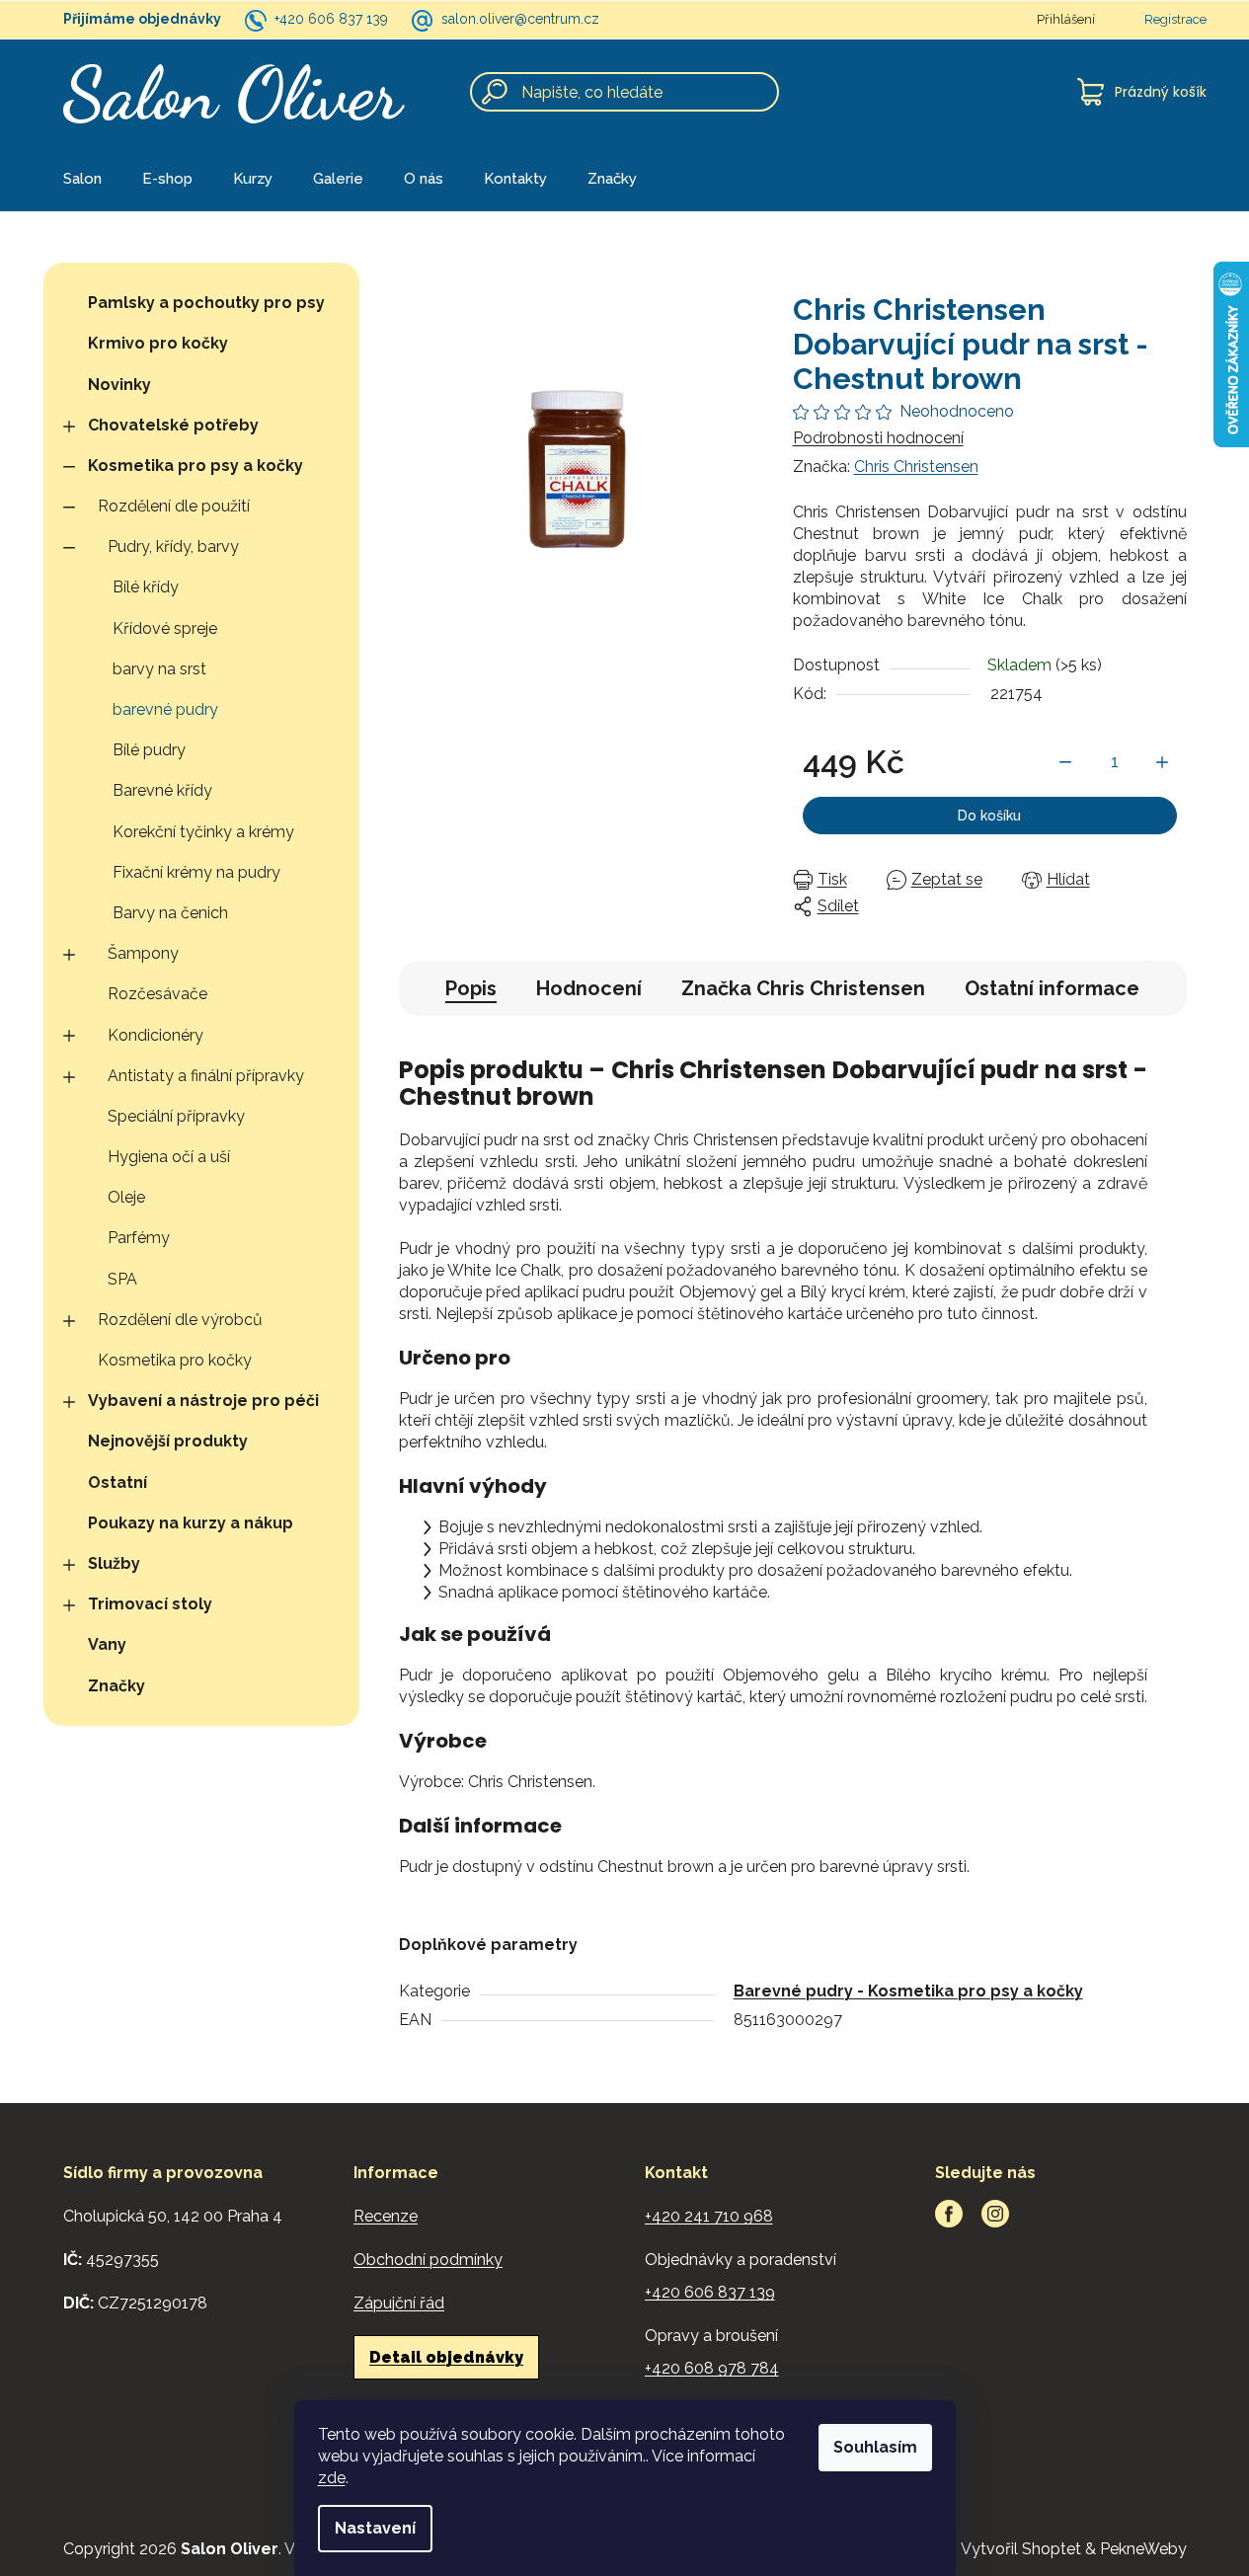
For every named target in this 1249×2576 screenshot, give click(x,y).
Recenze (386, 2216)
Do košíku (989, 816)
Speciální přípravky (176, 1116)
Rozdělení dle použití (174, 506)
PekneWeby (1143, 2549)
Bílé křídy (146, 587)
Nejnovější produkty (168, 1441)
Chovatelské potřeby (173, 425)
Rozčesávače (157, 994)
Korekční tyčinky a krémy (203, 832)
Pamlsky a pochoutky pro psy (206, 303)
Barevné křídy (162, 790)
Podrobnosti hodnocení (878, 438)
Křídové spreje (165, 628)
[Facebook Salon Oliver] (949, 2214)
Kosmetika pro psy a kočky (195, 466)
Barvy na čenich (170, 913)
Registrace (1175, 19)
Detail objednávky (446, 2357)
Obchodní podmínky (428, 2260)
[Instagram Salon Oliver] (995, 2214)
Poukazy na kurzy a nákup (191, 1523)
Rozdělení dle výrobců (180, 1320)
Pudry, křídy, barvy (173, 546)
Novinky (119, 385)
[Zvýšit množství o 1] (1162, 762)
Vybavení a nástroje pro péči (203, 1401)
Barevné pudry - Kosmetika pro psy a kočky (908, 1991)
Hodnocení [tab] (589, 988)
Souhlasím (875, 2447)
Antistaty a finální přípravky (206, 1076)
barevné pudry (165, 709)
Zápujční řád (399, 2303)
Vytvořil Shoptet (1021, 2549)
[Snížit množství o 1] (1065, 762)
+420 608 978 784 (712, 2368)
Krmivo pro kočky (158, 343)
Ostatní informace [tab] (1052, 988)
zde (332, 2478)
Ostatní (117, 1483)
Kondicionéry (156, 1035)
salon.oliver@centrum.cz (520, 19)
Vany (107, 1644)
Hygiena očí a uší (169, 1157)
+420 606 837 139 (331, 19)
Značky (117, 1686)
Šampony (143, 953)
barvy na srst (159, 669)
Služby (114, 1563)
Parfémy (139, 1238)
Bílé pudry (149, 750)
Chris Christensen (916, 467)
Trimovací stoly (150, 1604)
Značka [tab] (803, 988)
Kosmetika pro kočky (175, 1360)
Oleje (126, 1197)
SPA (122, 1279)
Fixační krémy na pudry (196, 872)
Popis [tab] (471, 988)
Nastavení (375, 2528)
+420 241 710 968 (709, 2216)
